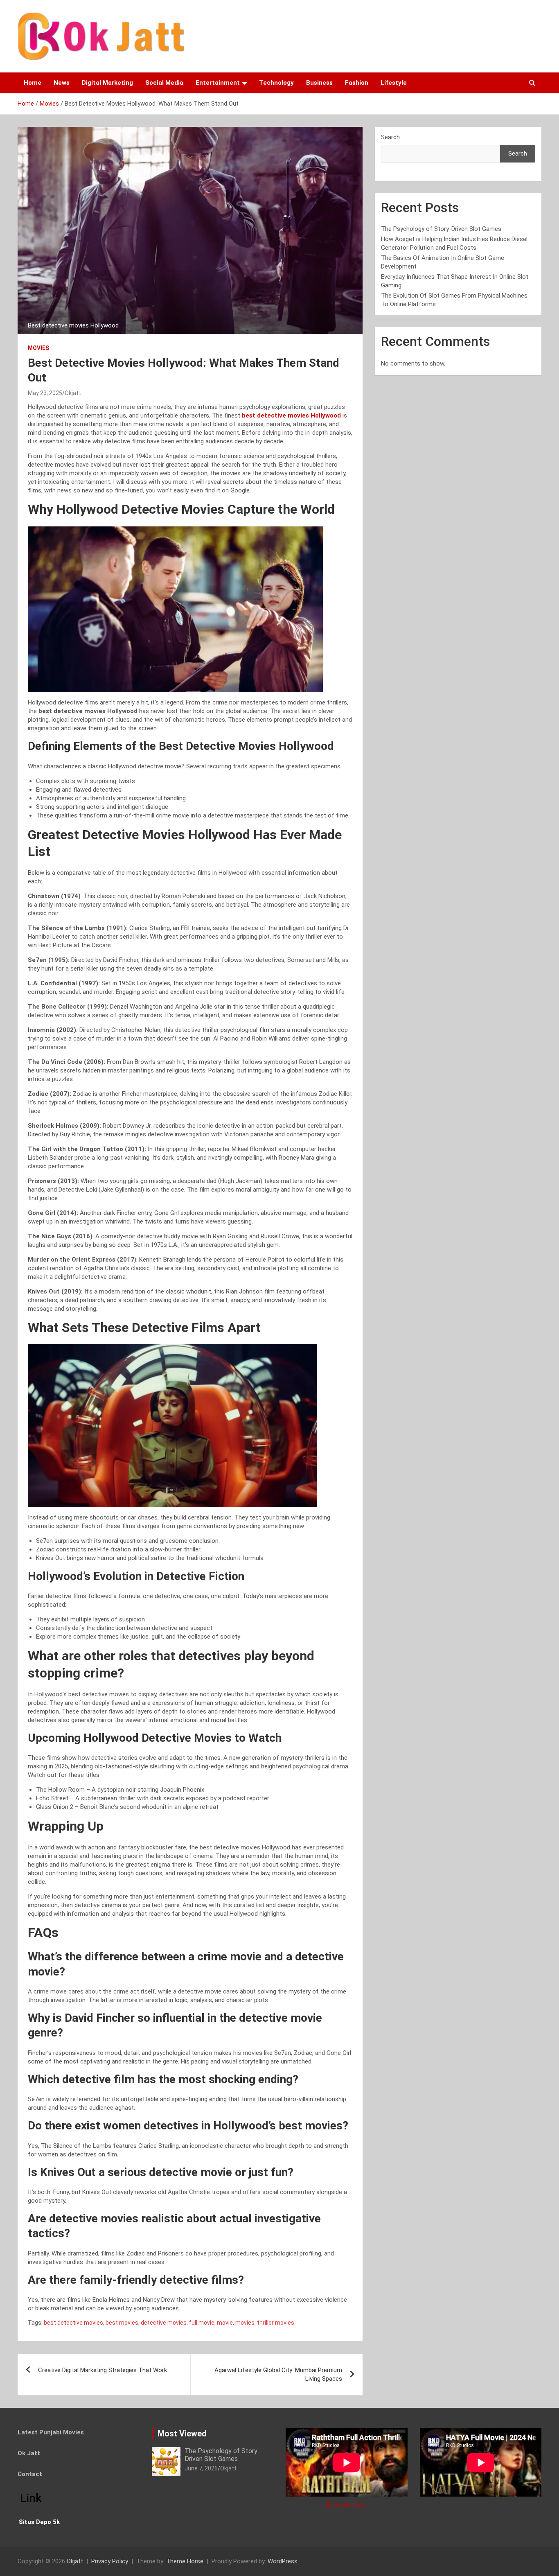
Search (390, 137)
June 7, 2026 (201, 2468)
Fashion (357, 83)
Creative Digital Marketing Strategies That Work (103, 2370)
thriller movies (276, 2323)
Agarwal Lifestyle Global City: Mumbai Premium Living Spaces (278, 2374)
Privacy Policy (110, 2561)
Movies (38, 348)
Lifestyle (394, 83)
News (62, 83)
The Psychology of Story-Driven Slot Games (441, 229)
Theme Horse (185, 2561)
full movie (202, 2323)
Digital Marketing (107, 83)
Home (33, 83)
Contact (30, 2474)
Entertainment (218, 83)
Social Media (164, 83)
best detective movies (73, 2323)
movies (245, 2323)
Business (319, 83)
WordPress (283, 2561)
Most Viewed (182, 2434)
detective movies (164, 2323)
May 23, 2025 (45, 393)
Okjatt (73, 393)
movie (225, 2323)
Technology (276, 83)
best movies (122, 2323)
